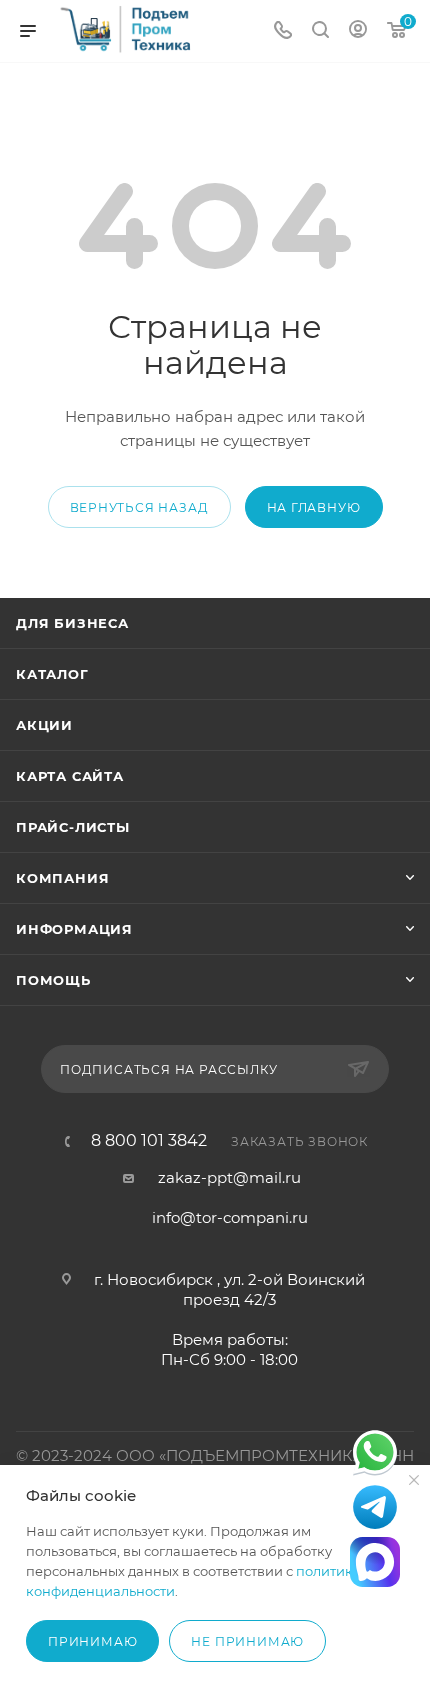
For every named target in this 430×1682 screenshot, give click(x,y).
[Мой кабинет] (358, 31)
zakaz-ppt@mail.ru (229, 1177)
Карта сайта (70, 776)
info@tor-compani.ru (230, 1217)
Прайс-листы (73, 827)
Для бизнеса (72, 623)
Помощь (53, 980)
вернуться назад (139, 507)
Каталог (52, 674)
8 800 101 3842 (149, 1141)
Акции (44, 725)
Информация (74, 929)
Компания (62, 878)
